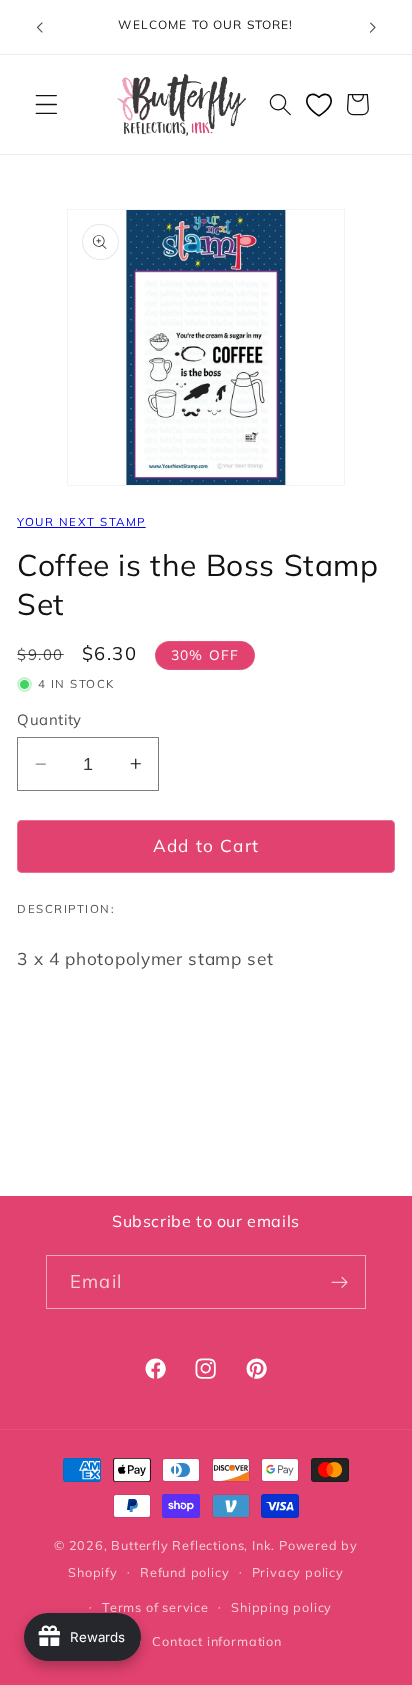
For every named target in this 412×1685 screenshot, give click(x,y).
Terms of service (155, 1607)
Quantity (49, 719)
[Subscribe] (339, 1282)
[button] (46, 104)
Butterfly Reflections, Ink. (193, 1545)
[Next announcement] (373, 27)
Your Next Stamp (81, 521)
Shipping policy (281, 1607)
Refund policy (184, 1572)
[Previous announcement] (39, 27)
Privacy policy (298, 1572)
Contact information (216, 1641)
